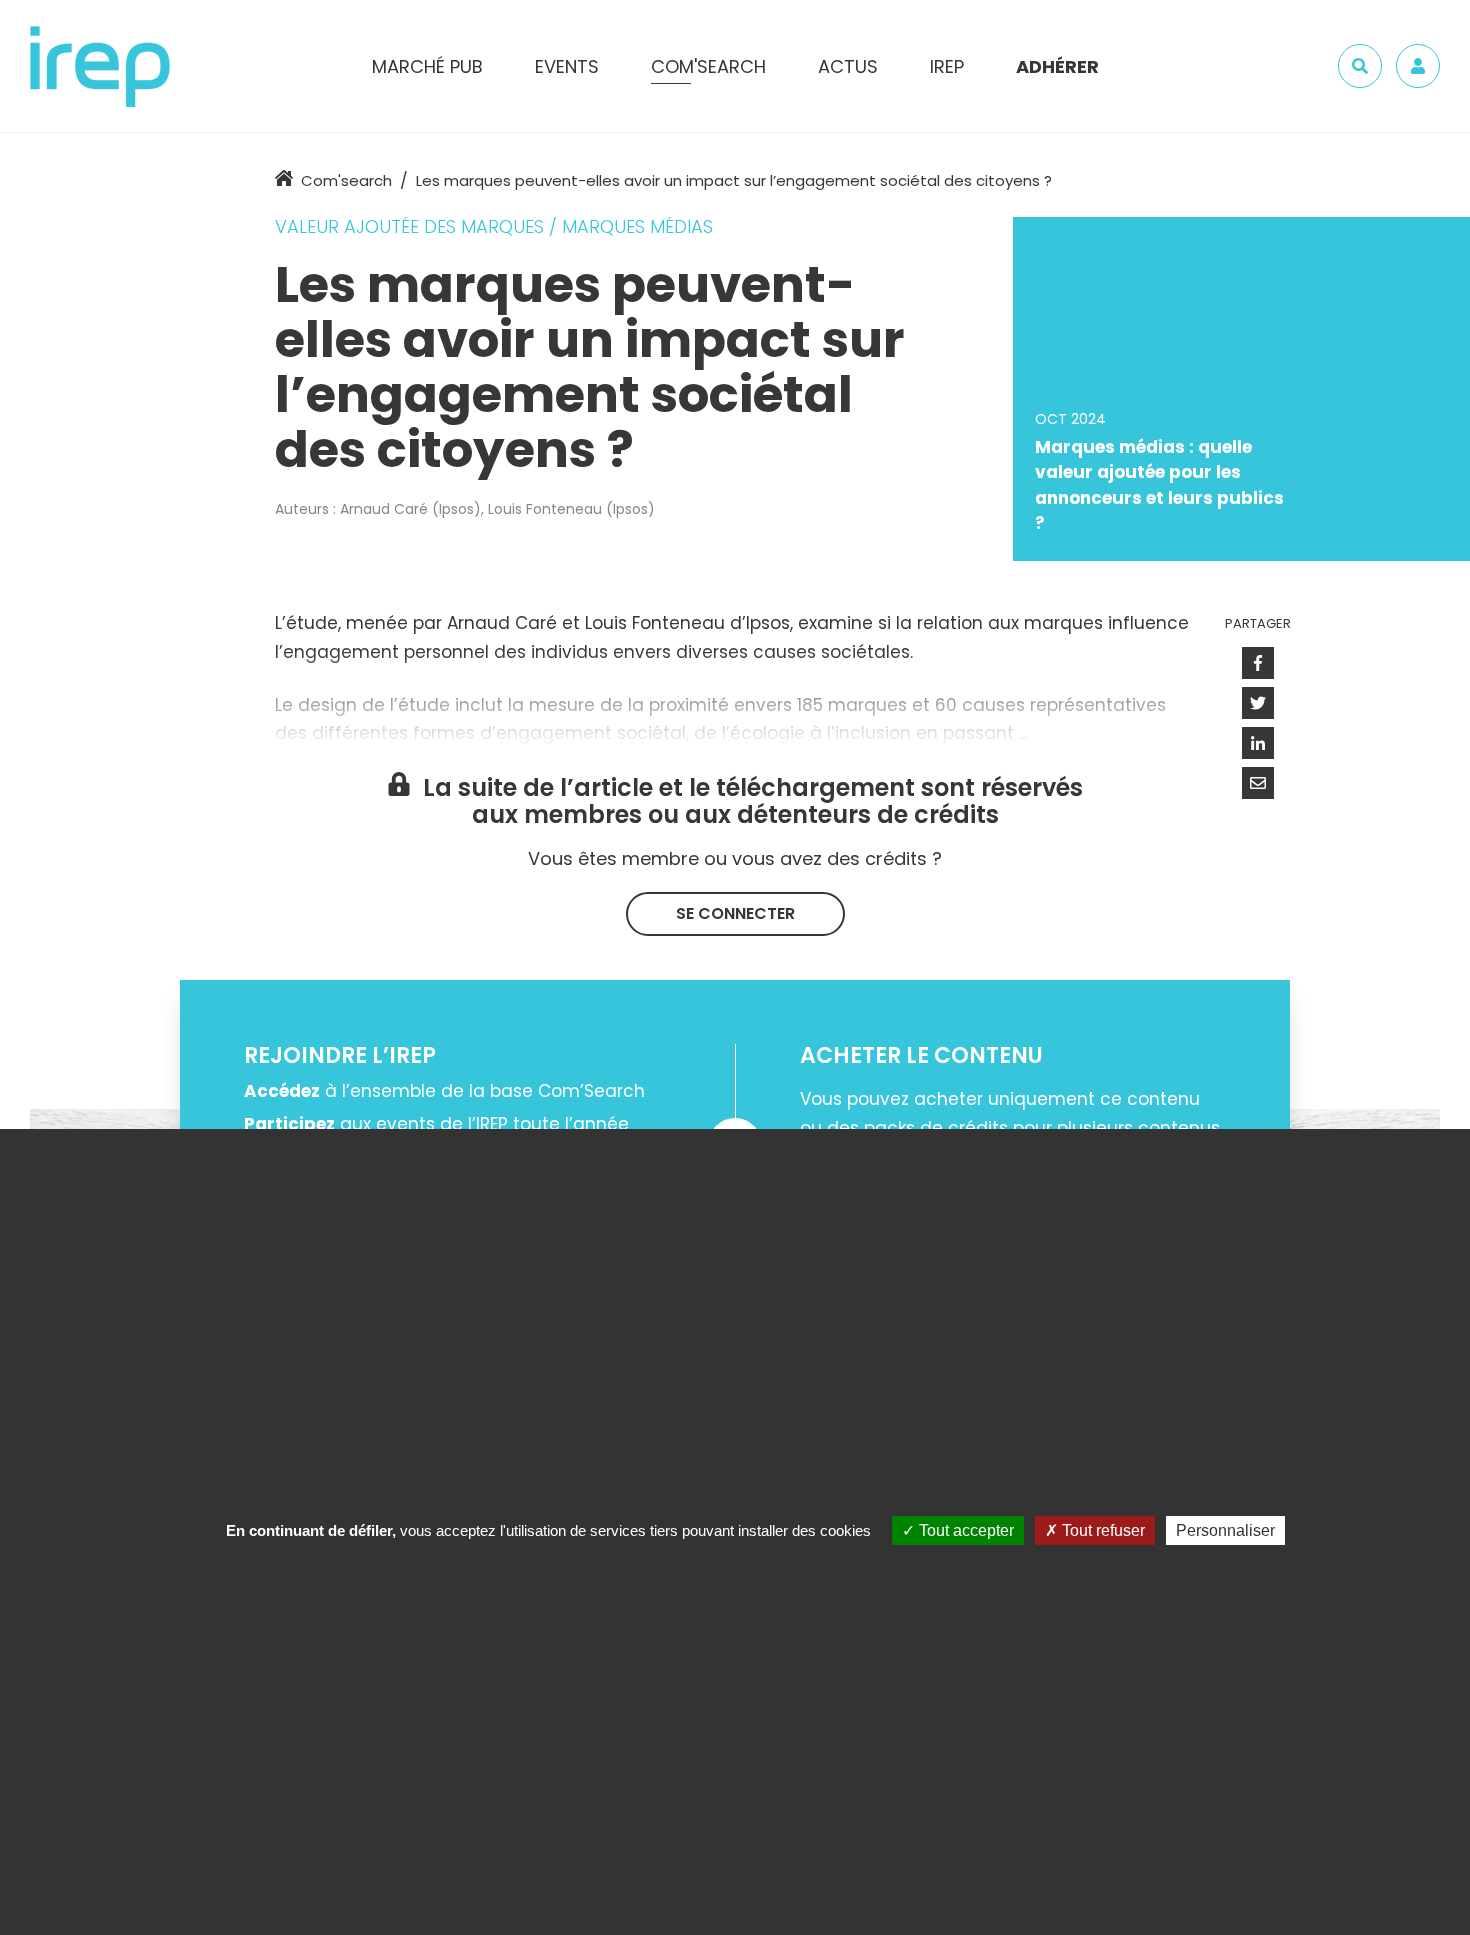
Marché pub (427, 66)
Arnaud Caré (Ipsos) (410, 509)
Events (567, 66)
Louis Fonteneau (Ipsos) (571, 509)
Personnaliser (1225, 1530)
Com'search (346, 180)
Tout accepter (964, 1530)
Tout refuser (1101, 1530)
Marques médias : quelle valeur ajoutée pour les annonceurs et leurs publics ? (1159, 485)
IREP (947, 66)
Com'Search (708, 66)
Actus (848, 66)
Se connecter (735, 913)
